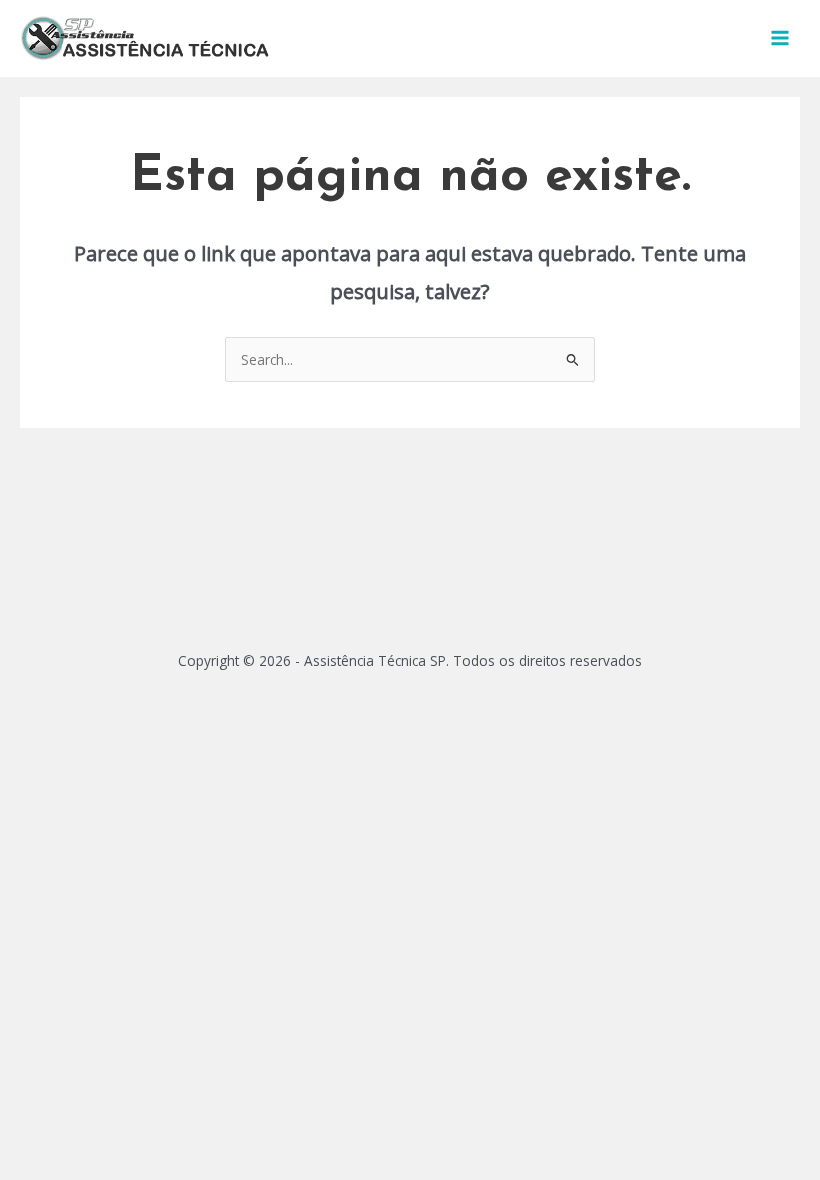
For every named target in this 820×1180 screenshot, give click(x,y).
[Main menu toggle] (780, 38)
